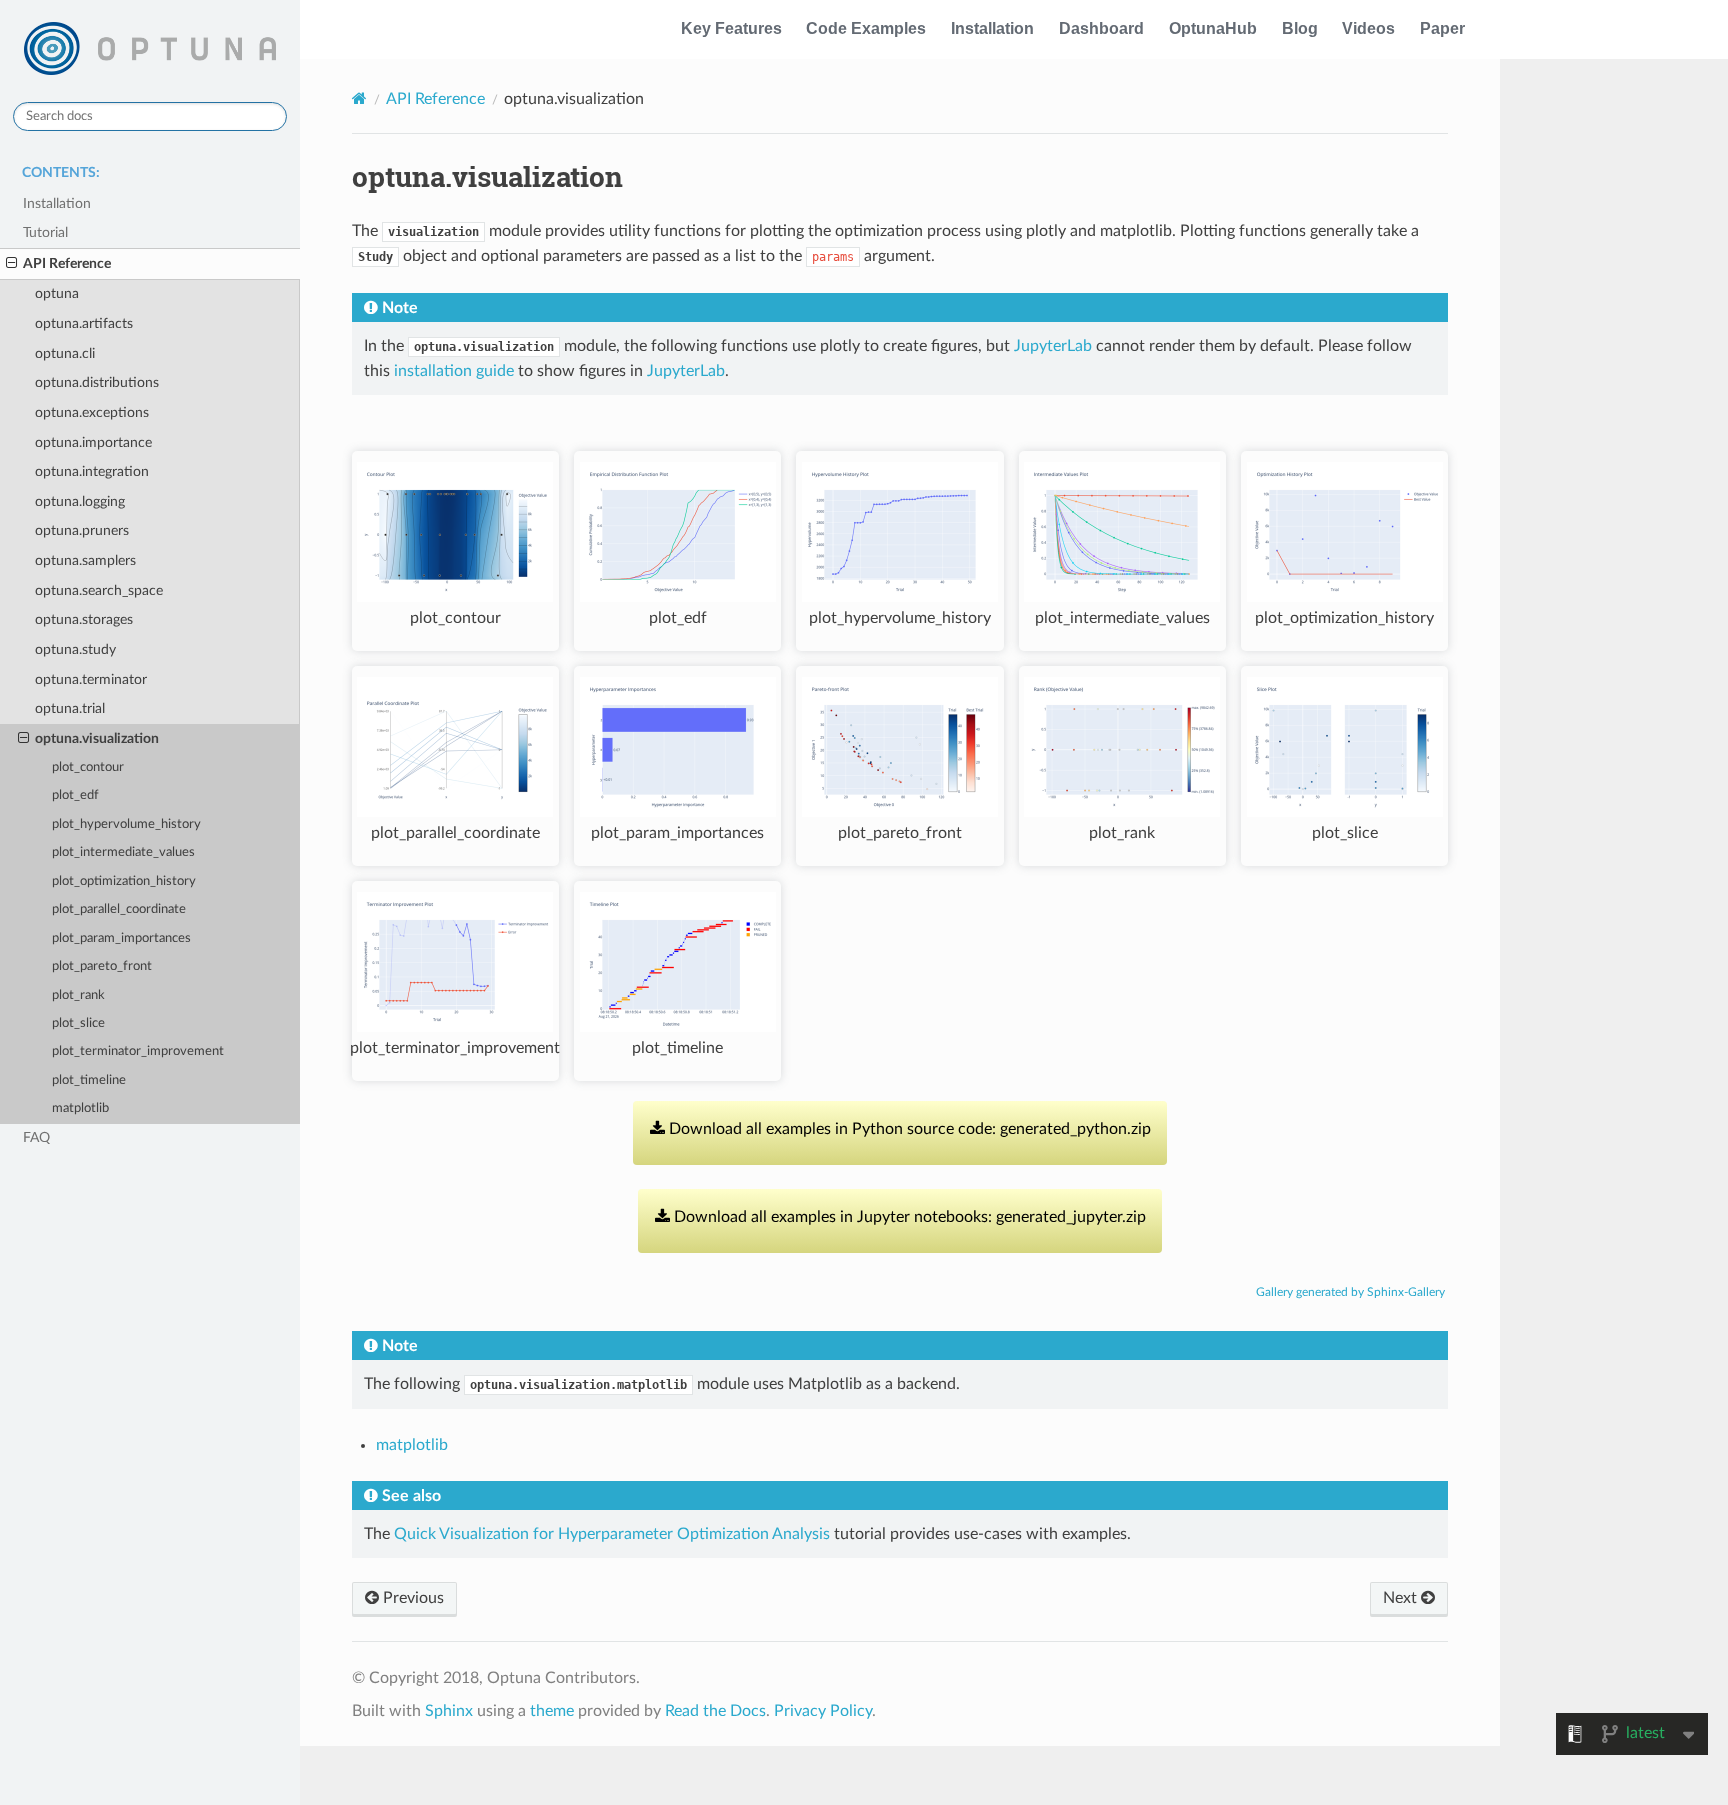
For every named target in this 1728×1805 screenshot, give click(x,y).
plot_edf (75, 795)
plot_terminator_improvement (138, 1051)
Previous (411, 1598)
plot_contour (88, 767)
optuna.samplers (85, 560)
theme (552, 1711)
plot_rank (78, 995)
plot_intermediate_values (123, 852)
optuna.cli (65, 353)
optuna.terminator (91, 679)
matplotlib (80, 1108)
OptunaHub (1213, 28)
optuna (57, 293)
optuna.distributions (97, 382)
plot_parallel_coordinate (119, 909)
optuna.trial (70, 708)
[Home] (359, 98)
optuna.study (75, 649)
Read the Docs (715, 1711)
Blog (1300, 28)
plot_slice (78, 1023)
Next (1402, 1598)
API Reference (67, 263)
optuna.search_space (99, 590)
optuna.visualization (97, 738)
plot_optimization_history (124, 881)
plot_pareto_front (102, 966)
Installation (992, 28)
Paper (1442, 28)
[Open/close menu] (11, 264)
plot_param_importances (121, 938)
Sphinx (449, 1711)
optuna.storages (84, 619)
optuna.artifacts (84, 323)
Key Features (731, 28)
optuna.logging (80, 501)
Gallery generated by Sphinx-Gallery (1350, 1292)
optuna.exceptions (92, 412)
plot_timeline (89, 1080)
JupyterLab (1053, 346)
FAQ (36, 1137)
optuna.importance (93, 442)
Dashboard (1101, 28)
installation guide (454, 371)
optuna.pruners (82, 530)
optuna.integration (92, 471)
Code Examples (866, 28)
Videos (1368, 28)
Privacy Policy (823, 1711)
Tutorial (45, 232)
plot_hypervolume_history (126, 824)
